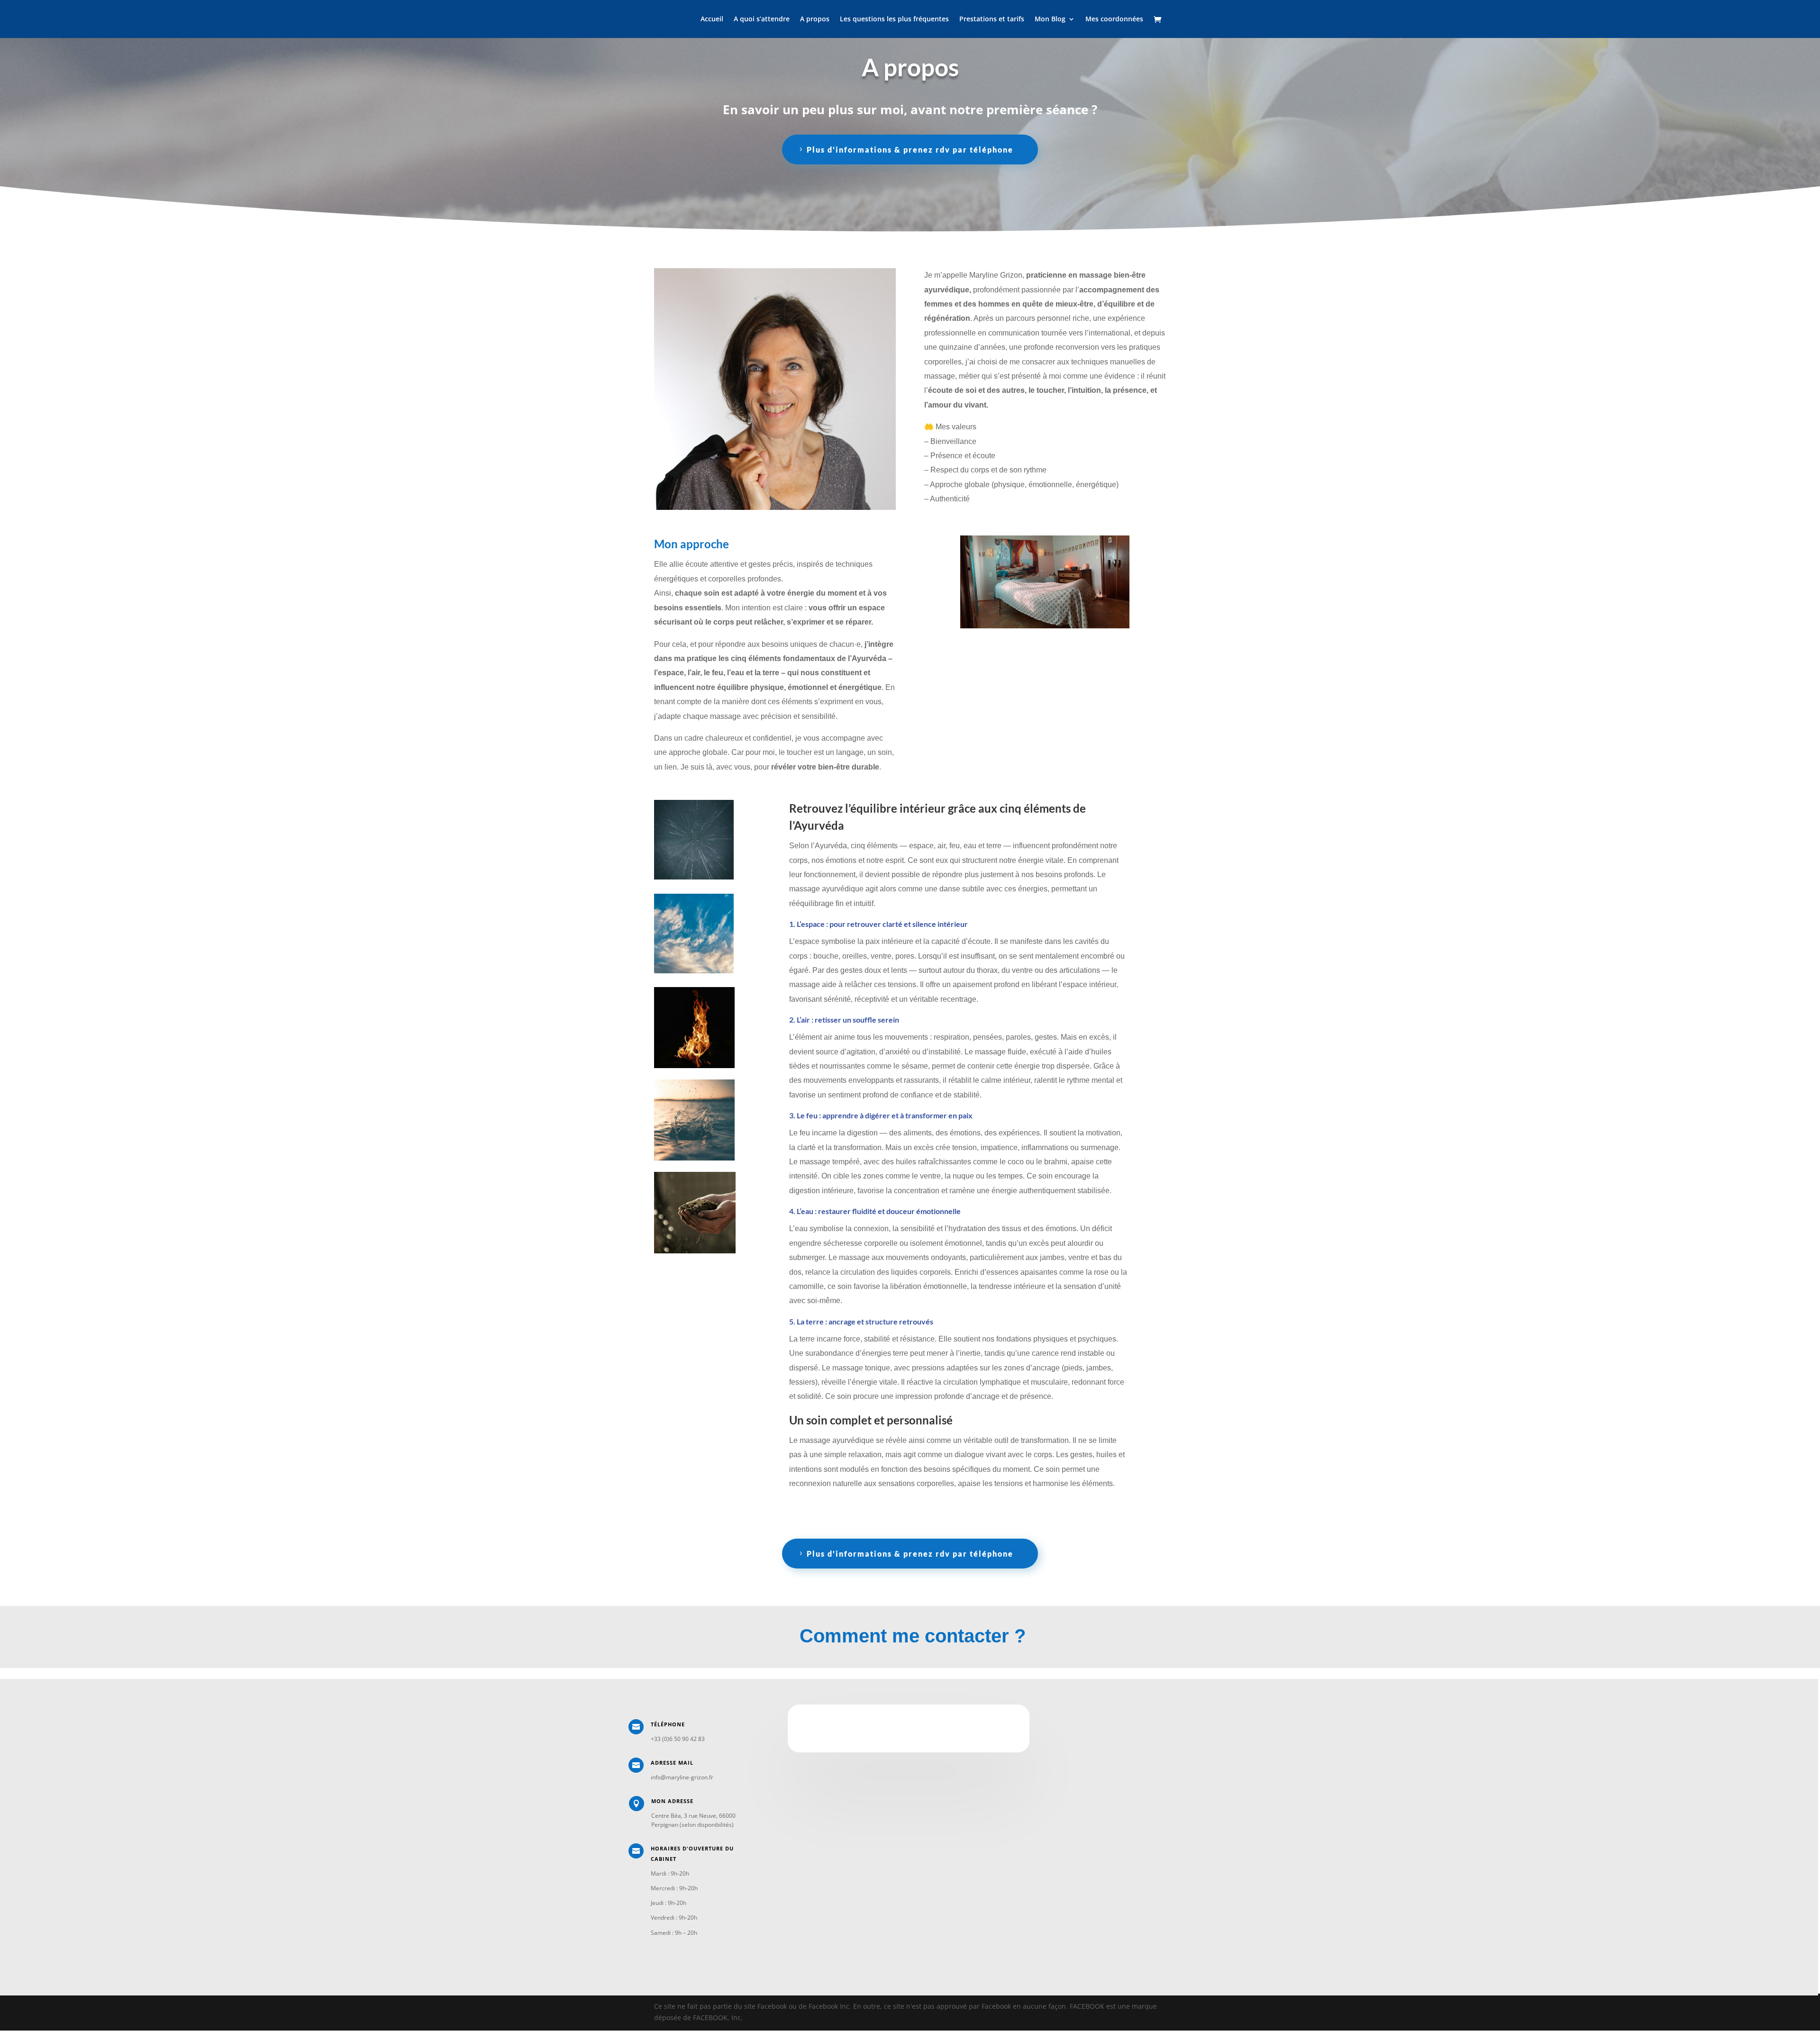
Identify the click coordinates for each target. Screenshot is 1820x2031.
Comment (843, 1636)
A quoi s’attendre (762, 19)
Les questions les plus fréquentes (894, 19)
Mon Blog (1050, 19)
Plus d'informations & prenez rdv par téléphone (910, 150)
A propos (815, 19)
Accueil (712, 19)
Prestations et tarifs (992, 19)
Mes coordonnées (1114, 19)
